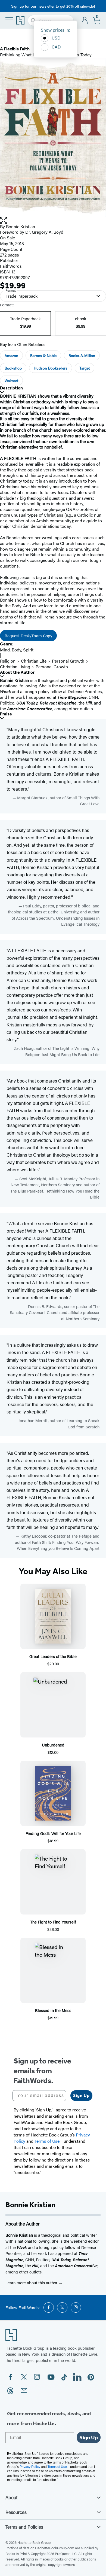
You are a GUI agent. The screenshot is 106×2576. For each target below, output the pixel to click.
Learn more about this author (32, 2283)
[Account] (85, 21)
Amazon (11, 355)
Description (11, 388)
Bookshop (13, 368)
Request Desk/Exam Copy (28, 635)
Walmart (11, 380)
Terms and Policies (24, 2527)
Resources (16, 2512)
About (11, 2497)
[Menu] (9, 20)
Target (85, 368)
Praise (6, 714)
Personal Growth (68, 661)
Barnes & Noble (43, 355)
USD (56, 38)
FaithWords (11, 266)
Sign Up (81, 2095)
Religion (8, 661)
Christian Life (34, 661)
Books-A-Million (82, 355)
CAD (56, 47)
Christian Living (15, 667)
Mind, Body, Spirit (17, 650)
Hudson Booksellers (51, 368)
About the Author (17, 672)
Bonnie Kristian (21, 226)
